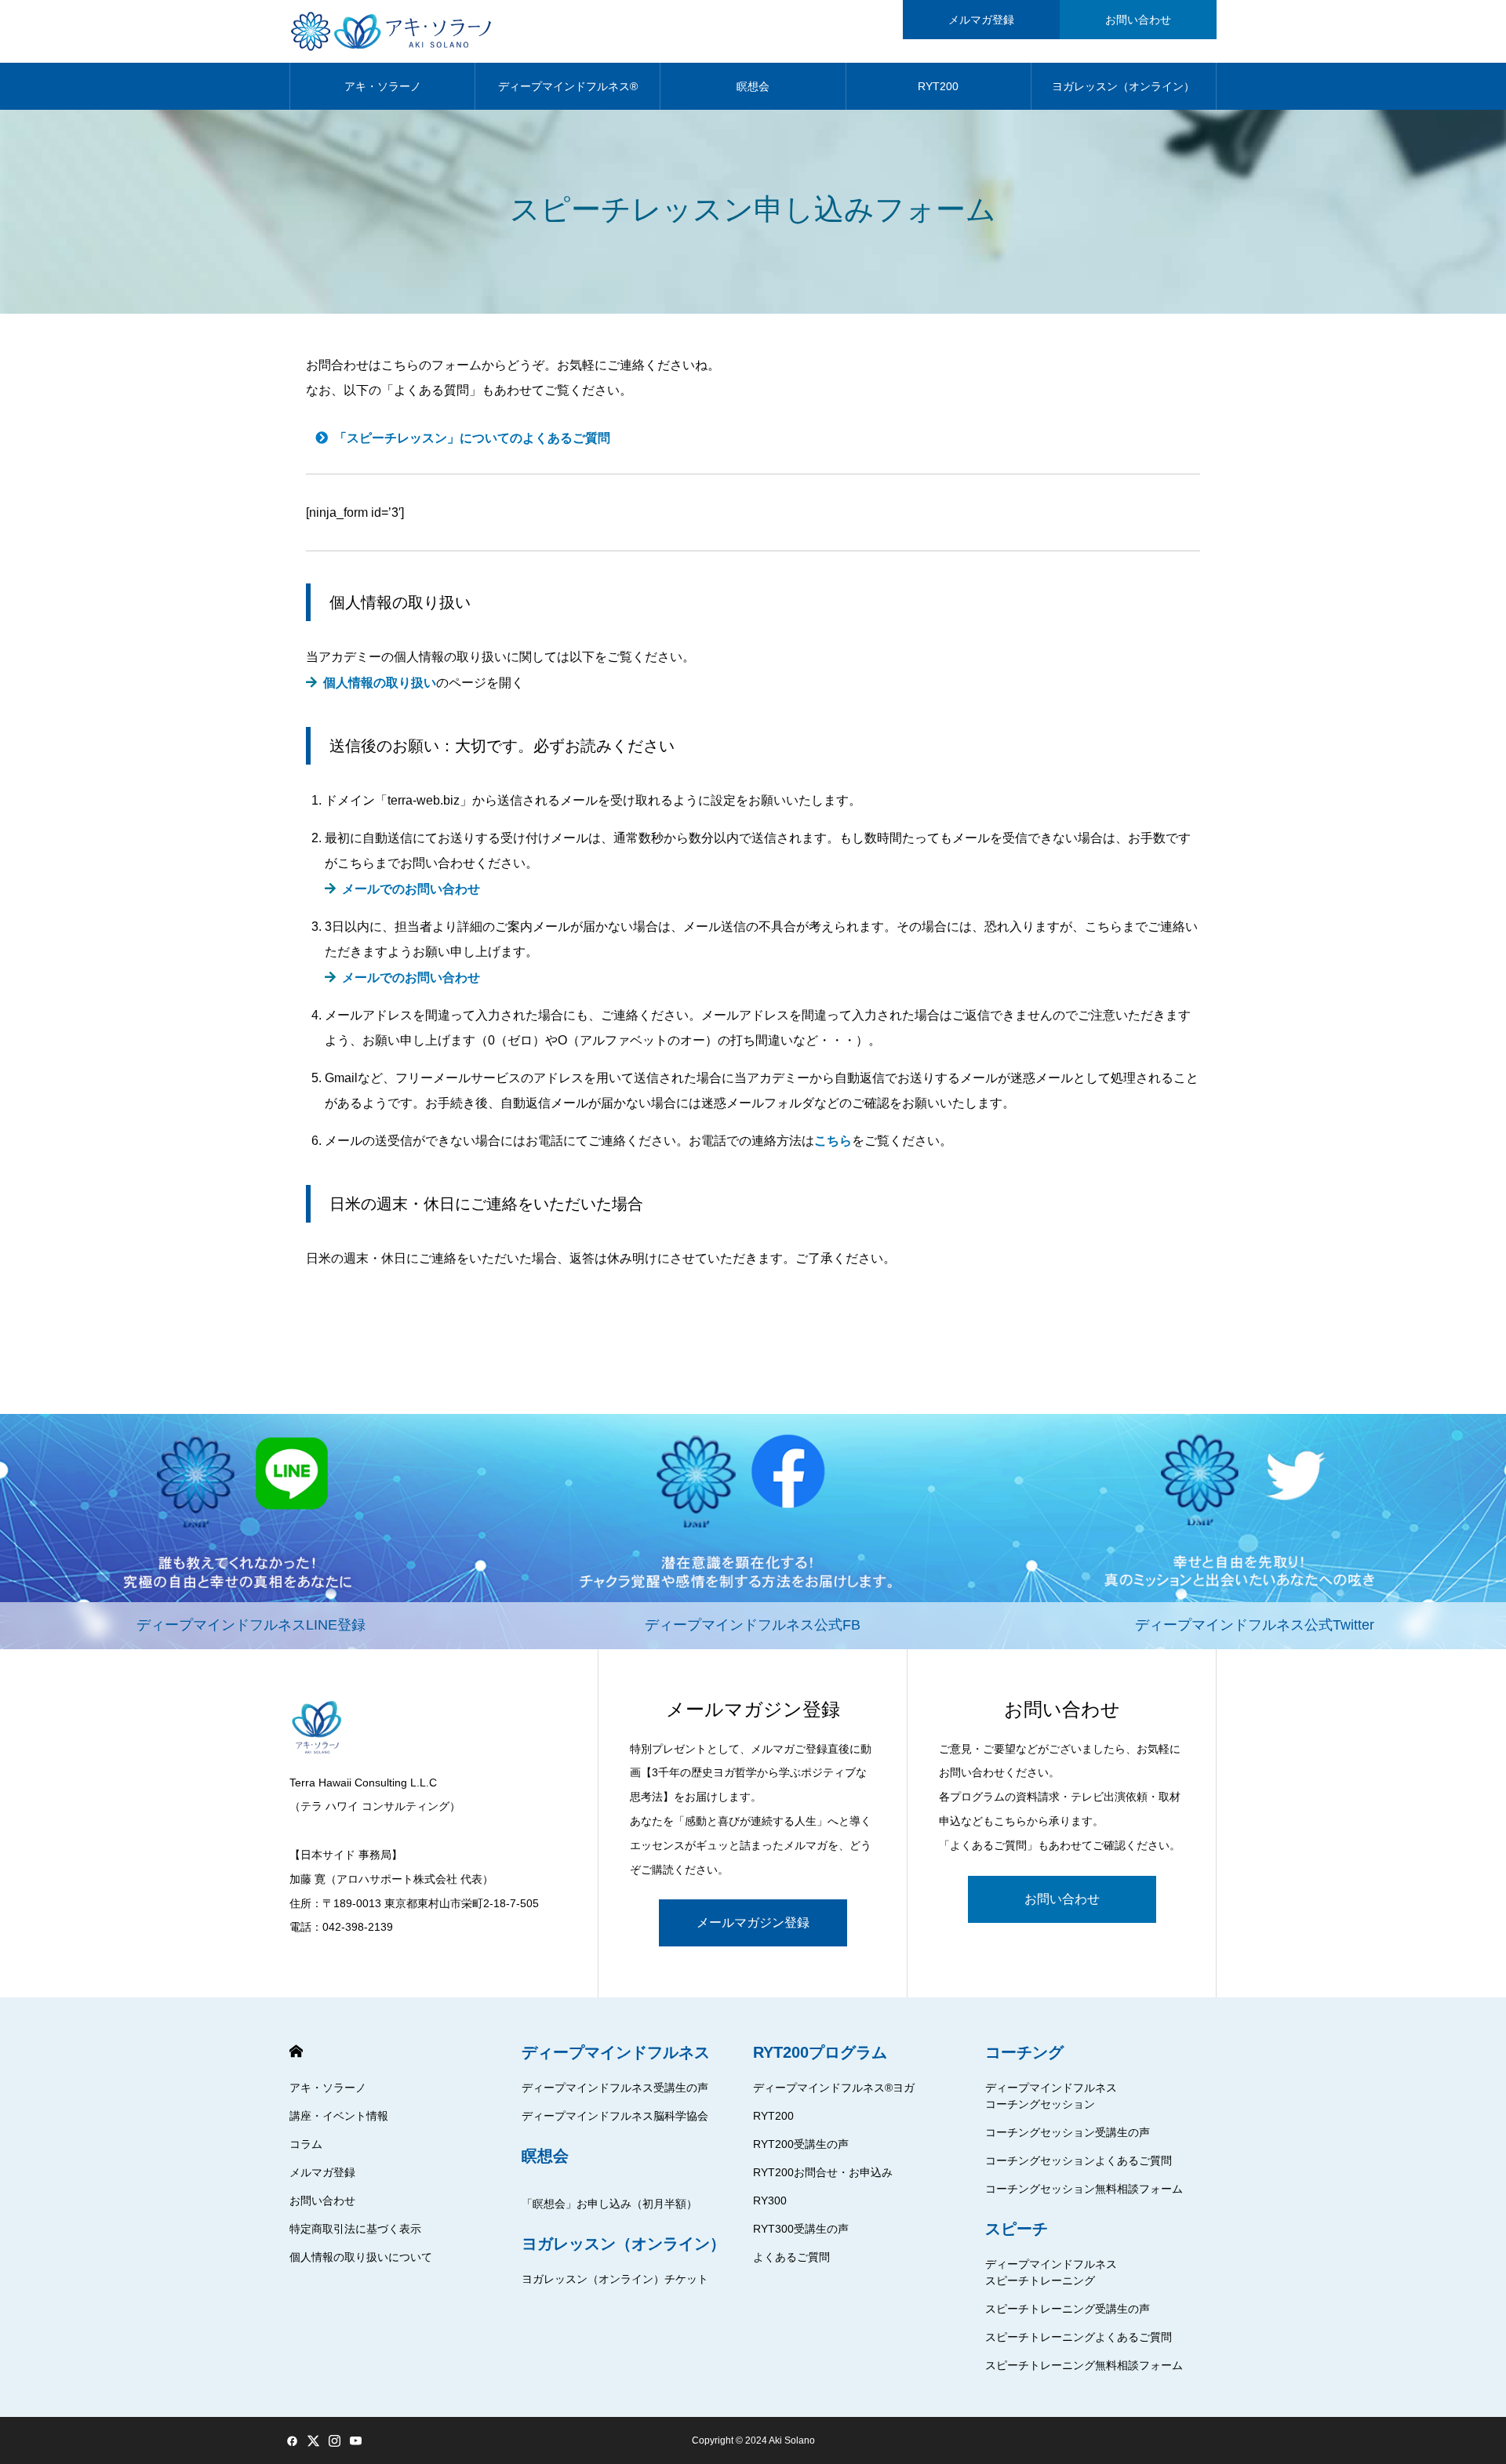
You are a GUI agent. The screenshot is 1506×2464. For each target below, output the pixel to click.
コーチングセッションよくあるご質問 (1079, 2161)
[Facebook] (292, 2440)
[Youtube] (355, 2440)
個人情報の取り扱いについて (361, 2257)
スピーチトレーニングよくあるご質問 (1079, 2337)
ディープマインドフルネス (616, 2052)
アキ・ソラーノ (383, 86)
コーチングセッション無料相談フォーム (1084, 2189)
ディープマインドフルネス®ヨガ (834, 2088)
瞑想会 (753, 86)
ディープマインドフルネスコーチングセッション (1051, 2096)
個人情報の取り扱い (384, 683)
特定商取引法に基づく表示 (355, 2229)
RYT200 (938, 86)
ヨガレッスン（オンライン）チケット (615, 2279)
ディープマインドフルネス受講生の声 (615, 2088)
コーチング (1024, 2052)
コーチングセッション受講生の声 (1068, 2132)
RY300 (770, 2201)
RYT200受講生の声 (801, 2144)
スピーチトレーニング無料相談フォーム (1084, 2365)
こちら (833, 1141)
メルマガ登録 (981, 20)
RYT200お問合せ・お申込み (823, 2172)
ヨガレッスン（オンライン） (1123, 86)
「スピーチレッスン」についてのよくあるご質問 (472, 438)
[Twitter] (313, 2440)
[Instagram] (334, 2440)
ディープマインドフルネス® (568, 86)
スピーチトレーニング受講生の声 (1068, 2309)
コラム (306, 2144)
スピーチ (1017, 2229)
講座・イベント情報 (339, 2116)
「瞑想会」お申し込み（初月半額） (609, 2204)
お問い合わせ (1138, 20)
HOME (296, 2051)
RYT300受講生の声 (801, 2229)
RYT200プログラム (820, 2052)
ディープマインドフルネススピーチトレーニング (1051, 2272)
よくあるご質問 (791, 2257)
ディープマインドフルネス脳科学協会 (615, 2116)
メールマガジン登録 (753, 1923)
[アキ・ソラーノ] (394, 31)
